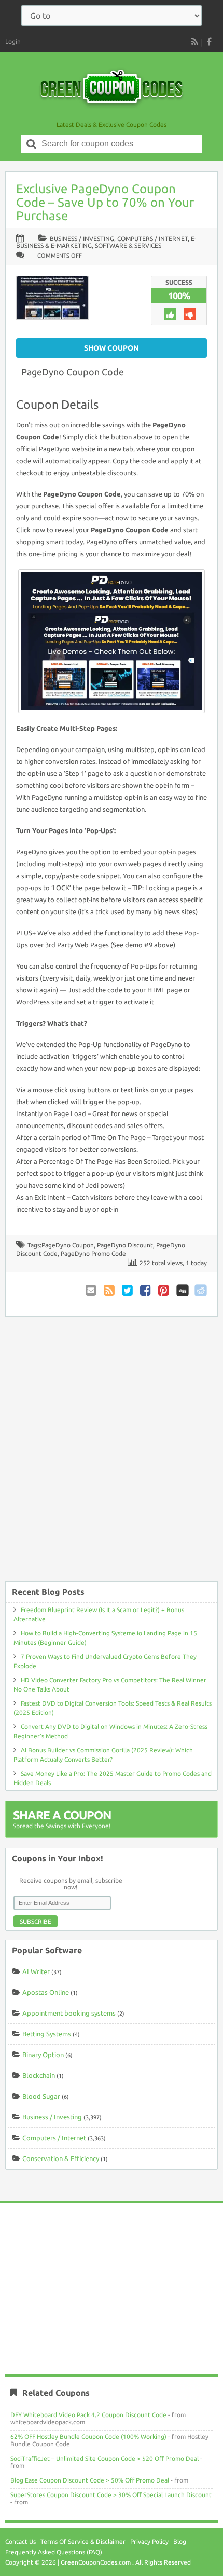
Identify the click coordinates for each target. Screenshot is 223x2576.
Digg (183, 1290)
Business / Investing (82, 239)
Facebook (146, 1290)
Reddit (201, 1290)
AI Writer (36, 1971)
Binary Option (43, 2055)
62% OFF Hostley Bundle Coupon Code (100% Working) (88, 2437)
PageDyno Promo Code (93, 1253)
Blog (180, 2541)
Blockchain (39, 2075)
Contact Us (20, 2541)
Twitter (128, 1290)
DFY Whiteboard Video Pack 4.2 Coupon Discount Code (88, 2415)
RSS (194, 42)
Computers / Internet (152, 239)
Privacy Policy (149, 2541)
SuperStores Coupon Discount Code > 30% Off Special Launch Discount (111, 2495)
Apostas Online (46, 1992)
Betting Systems (47, 2034)
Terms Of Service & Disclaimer (83, 2541)
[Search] (32, 144)
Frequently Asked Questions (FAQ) (54, 2552)
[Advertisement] (112, 1454)
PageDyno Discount (125, 1245)
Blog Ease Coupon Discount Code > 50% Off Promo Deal (90, 2480)
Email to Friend (92, 1290)
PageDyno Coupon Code (73, 372)
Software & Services (128, 245)
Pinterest (164, 1290)
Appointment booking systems (69, 2013)
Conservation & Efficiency (61, 2158)
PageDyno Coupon (68, 1245)
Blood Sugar (41, 2096)
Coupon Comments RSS (110, 1290)
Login (13, 41)
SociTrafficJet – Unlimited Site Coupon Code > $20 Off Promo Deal (104, 2458)
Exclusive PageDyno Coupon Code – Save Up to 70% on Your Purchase (105, 202)
